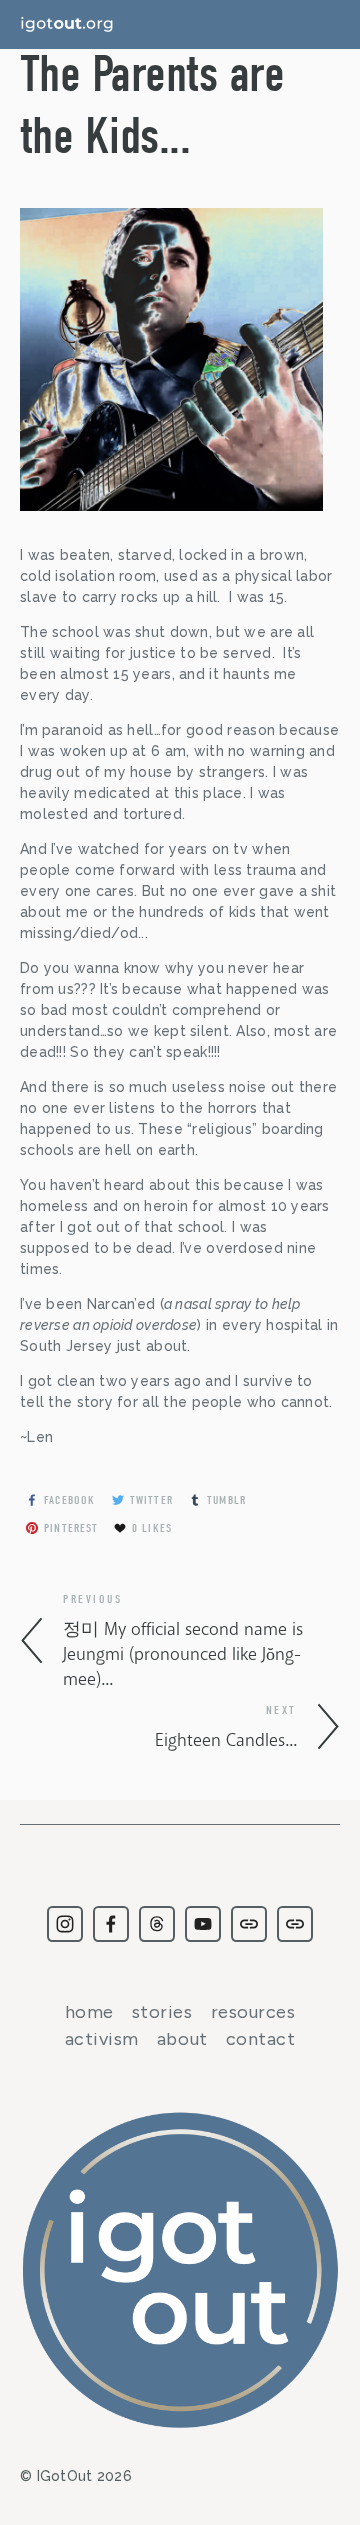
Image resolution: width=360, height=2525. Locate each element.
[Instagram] (65, 1924)
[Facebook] (111, 1924)
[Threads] (157, 1924)
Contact (261, 2039)
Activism (102, 2039)
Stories (162, 2012)
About (182, 2039)
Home (89, 2012)
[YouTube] (203, 1924)
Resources (253, 2012)
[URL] (249, 1924)
